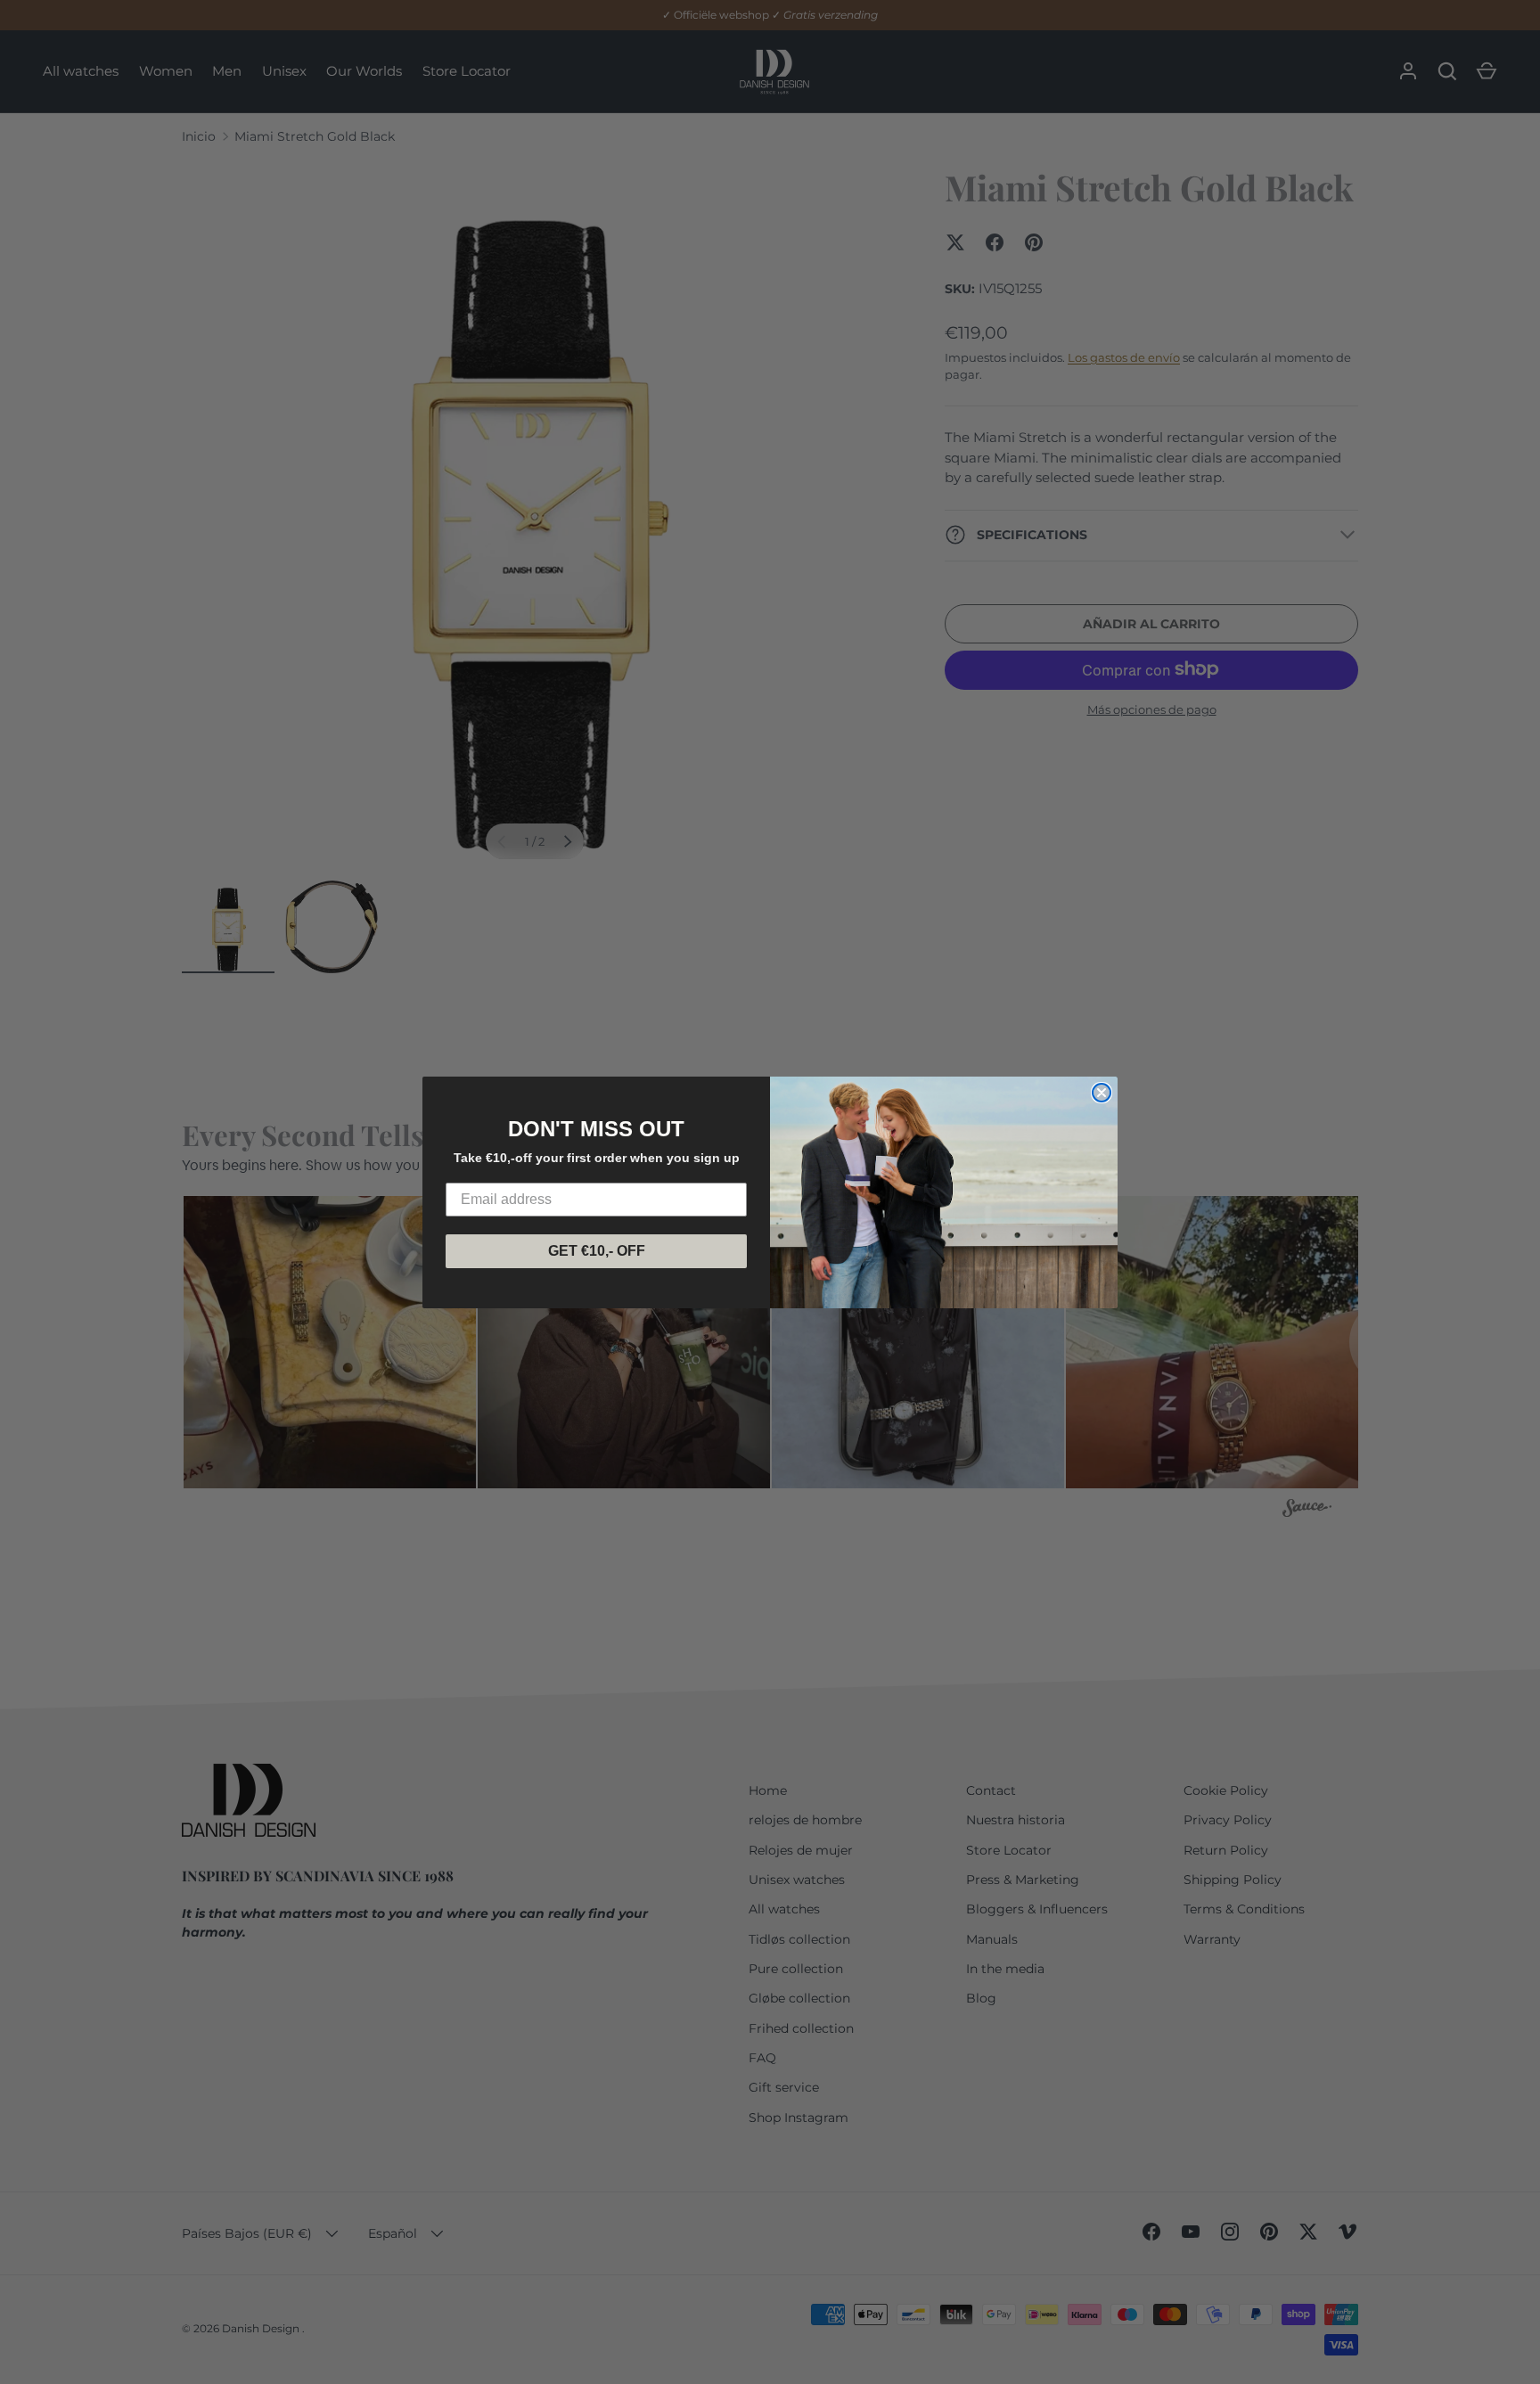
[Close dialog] (1102, 1093)
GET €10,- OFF (597, 1251)
